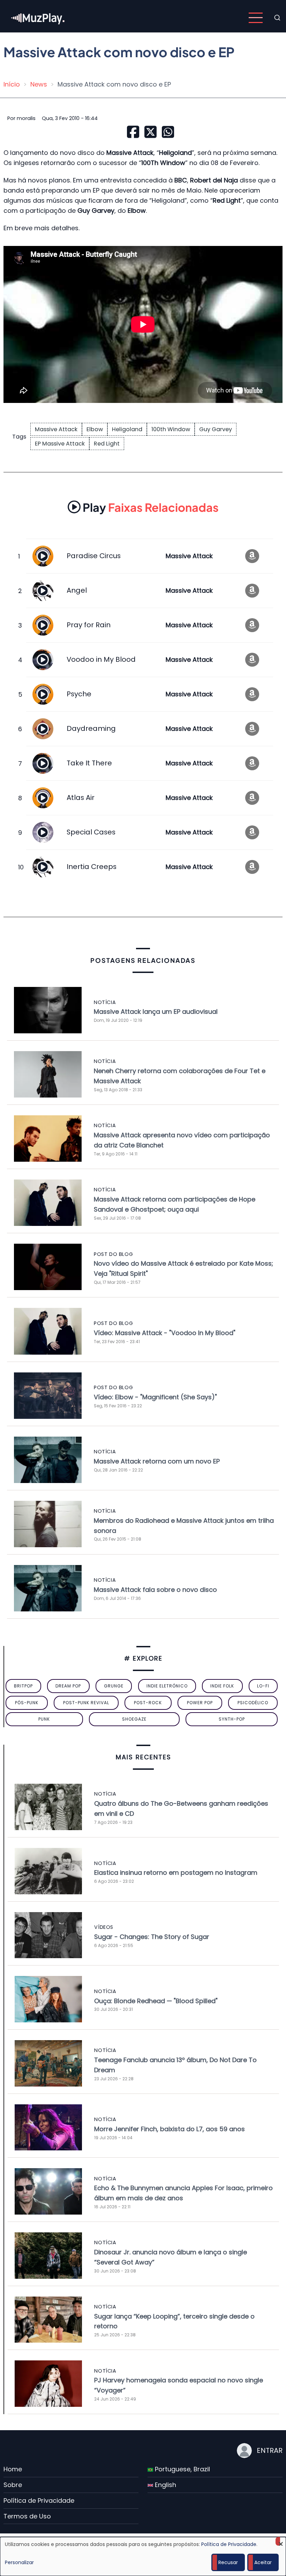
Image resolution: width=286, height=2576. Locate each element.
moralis (26, 118)
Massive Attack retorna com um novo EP (157, 1461)
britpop (23, 1686)
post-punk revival (86, 1703)
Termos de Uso (27, 2516)
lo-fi (263, 1686)
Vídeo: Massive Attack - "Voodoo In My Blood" (165, 1333)
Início (12, 84)
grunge (114, 1686)
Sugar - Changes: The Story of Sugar (152, 1937)
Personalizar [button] (19, 2562)
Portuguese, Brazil (182, 2469)
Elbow (95, 429)
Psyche (79, 694)
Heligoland (127, 429)
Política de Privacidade (39, 2500)
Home (13, 2469)
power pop (200, 1703)
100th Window (171, 429)
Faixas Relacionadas (151, 507)
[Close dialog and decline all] (281, 2541)
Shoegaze (134, 1719)
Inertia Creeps (92, 867)
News (39, 84)
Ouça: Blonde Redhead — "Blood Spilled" (156, 2001)
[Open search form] (277, 18)
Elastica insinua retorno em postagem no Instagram (176, 1873)
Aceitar (263, 2562)
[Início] (38, 17)
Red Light (107, 444)
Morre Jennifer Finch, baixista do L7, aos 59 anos (170, 2129)
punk (44, 1719)
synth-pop (232, 1719)
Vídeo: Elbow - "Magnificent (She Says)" (155, 1397)
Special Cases (91, 832)
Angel (77, 590)
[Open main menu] (256, 18)
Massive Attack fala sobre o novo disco (155, 1590)
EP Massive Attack (60, 444)
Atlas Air (81, 797)
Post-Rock (148, 1703)
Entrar (270, 2450)
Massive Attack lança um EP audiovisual (156, 1012)
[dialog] (143, 2556)
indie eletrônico (167, 1686)
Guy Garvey (216, 429)
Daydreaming (91, 728)
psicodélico (253, 1703)
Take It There (89, 763)
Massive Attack (56, 429)
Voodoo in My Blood (101, 659)
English (165, 2485)
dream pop (68, 1686)
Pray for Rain (89, 625)
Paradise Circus (94, 556)
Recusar (228, 2562)
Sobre (13, 2485)
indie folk (222, 1686)
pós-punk (27, 1703)
